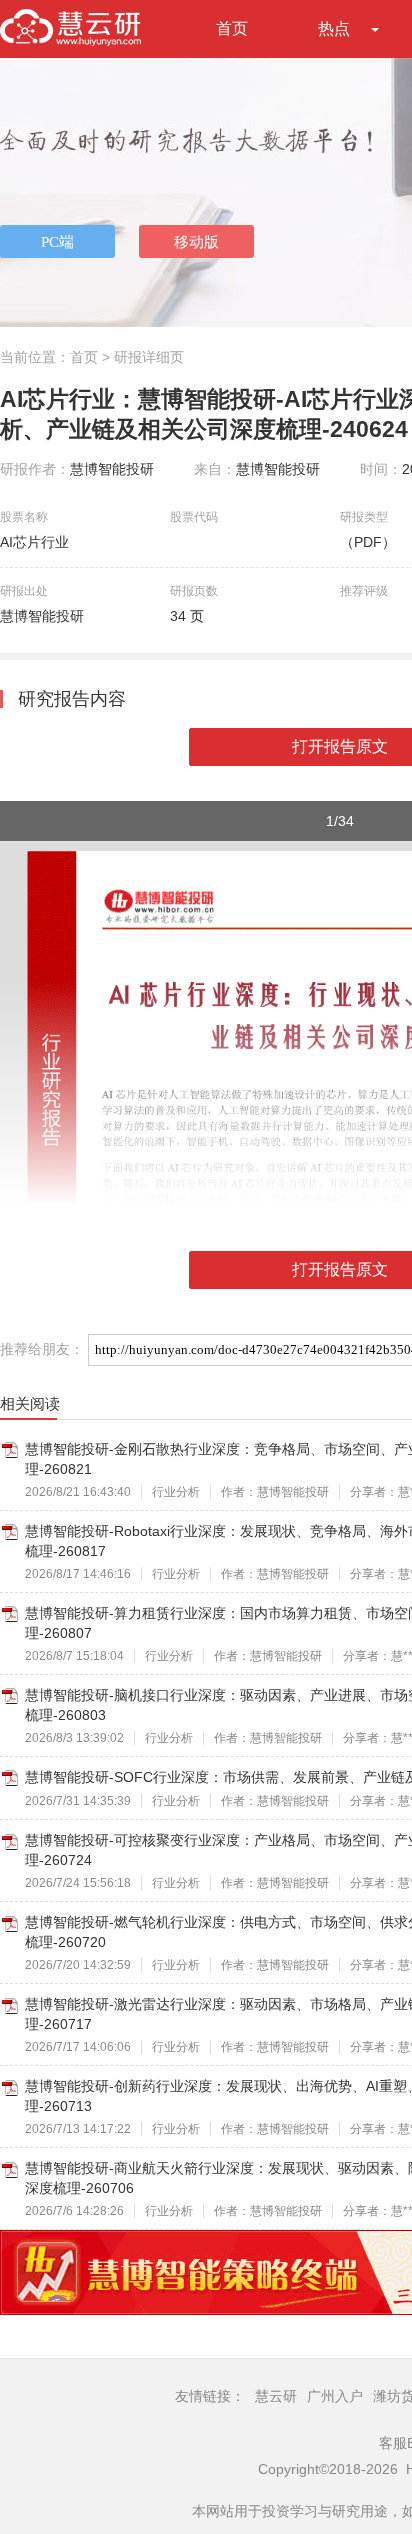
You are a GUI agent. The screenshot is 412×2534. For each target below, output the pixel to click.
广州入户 (335, 2396)
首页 (232, 28)
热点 (334, 28)
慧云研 (276, 2396)
